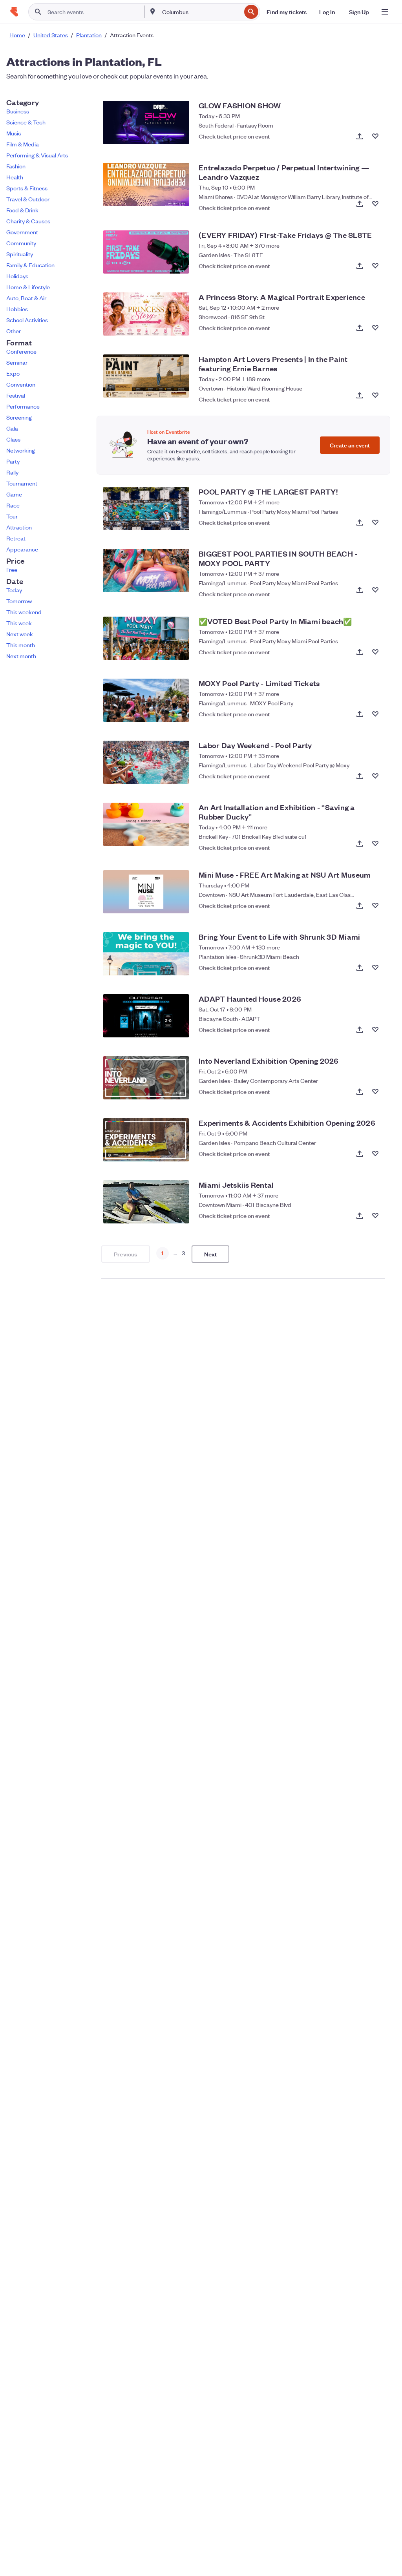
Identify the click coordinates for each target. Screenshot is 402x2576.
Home (17, 35)
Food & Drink (22, 210)
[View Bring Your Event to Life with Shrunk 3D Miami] (146, 954)
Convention (21, 384)
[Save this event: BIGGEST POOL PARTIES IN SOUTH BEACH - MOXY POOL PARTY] (375, 590)
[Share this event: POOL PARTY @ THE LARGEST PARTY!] (360, 522)
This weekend (24, 612)
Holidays (17, 276)
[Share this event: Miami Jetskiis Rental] (360, 1216)
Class (13, 439)
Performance (23, 406)
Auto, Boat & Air (26, 298)
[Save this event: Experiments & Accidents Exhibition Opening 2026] (375, 1154)
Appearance (22, 549)
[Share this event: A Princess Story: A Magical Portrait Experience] (360, 328)
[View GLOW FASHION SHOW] (146, 122)
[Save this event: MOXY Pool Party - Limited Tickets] (375, 714)
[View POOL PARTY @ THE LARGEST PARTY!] (146, 509)
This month (21, 645)
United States (51, 35)
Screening (19, 417)
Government (22, 232)
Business (18, 111)
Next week (20, 634)
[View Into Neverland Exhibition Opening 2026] (146, 1078)
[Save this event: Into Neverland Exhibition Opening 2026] (375, 1092)
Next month (21, 656)
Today (14, 590)
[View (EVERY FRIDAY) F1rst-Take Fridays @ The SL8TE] (146, 252)
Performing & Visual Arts (37, 155)
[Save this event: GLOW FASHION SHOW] (375, 136)
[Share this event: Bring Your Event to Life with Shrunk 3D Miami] (360, 968)
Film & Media (23, 144)
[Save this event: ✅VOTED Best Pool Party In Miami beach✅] (375, 652)
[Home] (14, 12)
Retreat (16, 538)
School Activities (27, 320)
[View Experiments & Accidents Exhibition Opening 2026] (146, 1140)
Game (14, 494)
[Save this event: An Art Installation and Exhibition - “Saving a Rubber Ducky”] (375, 843)
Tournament (22, 483)
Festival (16, 395)
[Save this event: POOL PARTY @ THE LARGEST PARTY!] (375, 522)
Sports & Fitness (27, 188)
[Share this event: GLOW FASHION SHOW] (360, 136)
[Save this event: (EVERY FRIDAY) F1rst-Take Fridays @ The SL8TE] (375, 266)
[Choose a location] (153, 11)
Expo (13, 373)
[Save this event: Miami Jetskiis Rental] (375, 1216)
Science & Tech (26, 122)
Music (14, 133)
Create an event (350, 445)
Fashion (16, 166)
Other (14, 331)
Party (13, 461)
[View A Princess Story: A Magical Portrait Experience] (146, 314)
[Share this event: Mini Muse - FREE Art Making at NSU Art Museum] (360, 906)
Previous (126, 1254)
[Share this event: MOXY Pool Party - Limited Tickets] (360, 714)
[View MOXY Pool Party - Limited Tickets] (146, 700)
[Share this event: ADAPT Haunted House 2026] (360, 1030)
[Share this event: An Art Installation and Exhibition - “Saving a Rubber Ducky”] (360, 843)
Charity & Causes (28, 221)
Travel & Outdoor (28, 199)
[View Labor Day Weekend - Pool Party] (146, 762)
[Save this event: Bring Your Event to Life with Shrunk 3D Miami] (375, 968)
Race (13, 505)
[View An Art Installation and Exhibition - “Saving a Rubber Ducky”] (146, 824)
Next (211, 1254)
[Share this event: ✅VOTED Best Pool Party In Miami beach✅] (360, 652)
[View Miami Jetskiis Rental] (146, 1202)
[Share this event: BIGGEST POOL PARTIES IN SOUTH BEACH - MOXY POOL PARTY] (360, 590)
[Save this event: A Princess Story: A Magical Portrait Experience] (375, 328)
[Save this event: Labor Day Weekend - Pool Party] (375, 776)
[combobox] (201, 12)
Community (21, 243)
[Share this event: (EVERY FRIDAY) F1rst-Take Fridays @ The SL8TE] (360, 266)
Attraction (19, 527)
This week (19, 623)
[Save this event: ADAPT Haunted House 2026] (375, 1030)
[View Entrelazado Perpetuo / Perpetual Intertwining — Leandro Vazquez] (146, 184)
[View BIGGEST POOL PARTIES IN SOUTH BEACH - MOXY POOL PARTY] (146, 571)
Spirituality (20, 254)
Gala (12, 428)
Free (12, 570)
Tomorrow (19, 601)
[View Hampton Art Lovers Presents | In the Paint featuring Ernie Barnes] (146, 376)
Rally (12, 472)
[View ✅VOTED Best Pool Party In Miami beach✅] (146, 638)
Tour (12, 516)
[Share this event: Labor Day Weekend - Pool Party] (360, 776)
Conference (21, 351)
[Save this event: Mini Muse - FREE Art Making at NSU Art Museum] (375, 906)
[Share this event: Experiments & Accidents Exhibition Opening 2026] (360, 1154)
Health (15, 177)
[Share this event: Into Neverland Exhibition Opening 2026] (360, 1092)
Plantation (89, 35)
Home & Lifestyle (28, 287)
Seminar (17, 362)
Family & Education (30, 265)
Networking (21, 450)
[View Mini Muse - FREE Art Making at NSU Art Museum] (146, 892)
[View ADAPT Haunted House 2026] (146, 1016)
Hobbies (17, 309)
